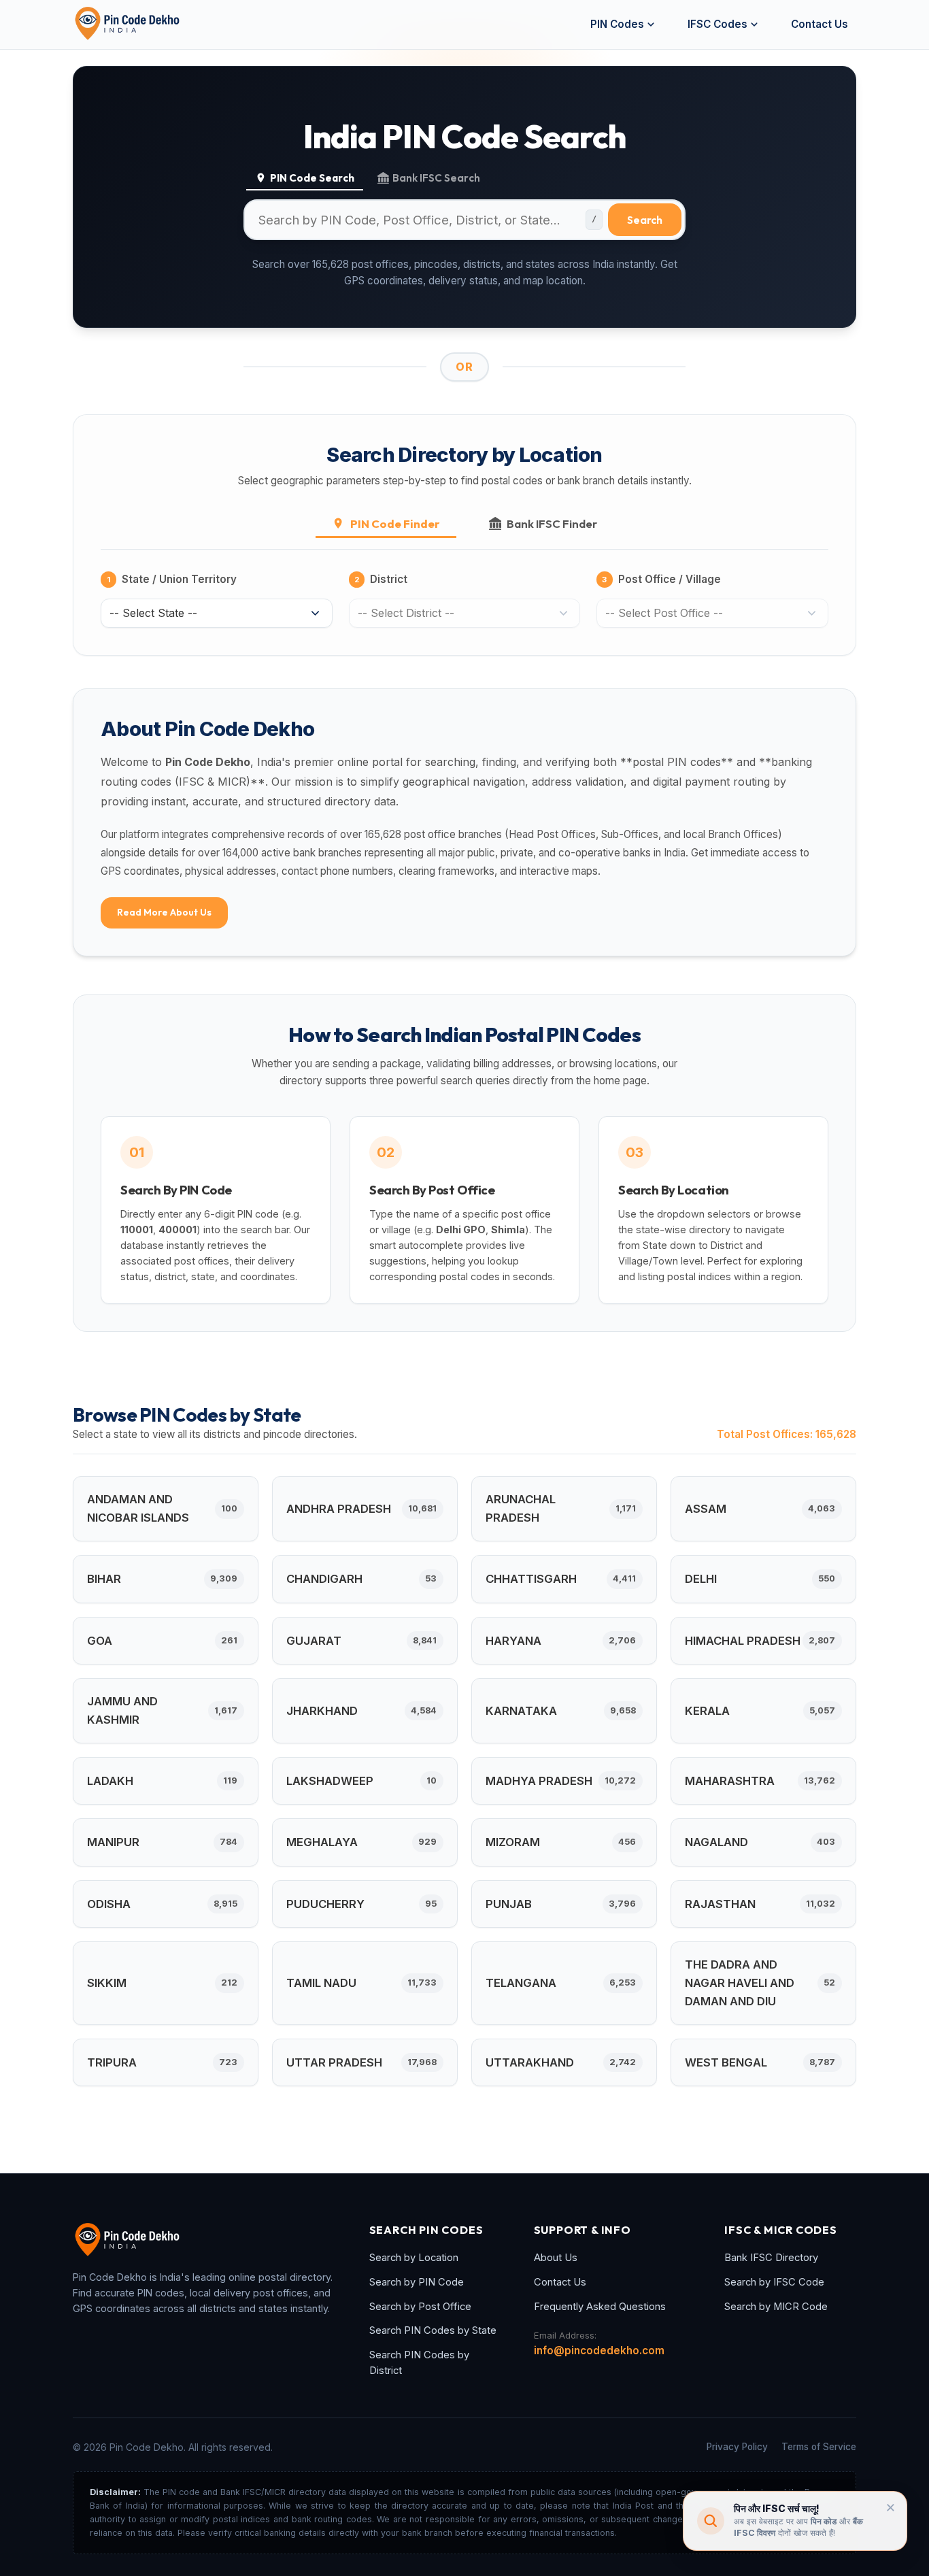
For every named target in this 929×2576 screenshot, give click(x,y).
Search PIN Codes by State (433, 2330)
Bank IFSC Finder (552, 523)
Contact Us (820, 24)
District (381, 579)
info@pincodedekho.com (599, 2351)
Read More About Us (164, 912)
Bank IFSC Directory (771, 2258)
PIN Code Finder (395, 523)
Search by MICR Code (776, 2307)
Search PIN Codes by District (419, 2363)
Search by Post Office (420, 2307)
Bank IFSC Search (436, 178)
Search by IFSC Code (774, 2282)
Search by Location (414, 2258)
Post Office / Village (661, 579)
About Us (556, 2258)
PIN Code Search (312, 178)
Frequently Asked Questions (600, 2307)
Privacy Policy (737, 2447)
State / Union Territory (172, 579)
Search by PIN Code (417, 2282)
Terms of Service (819, 2447)
